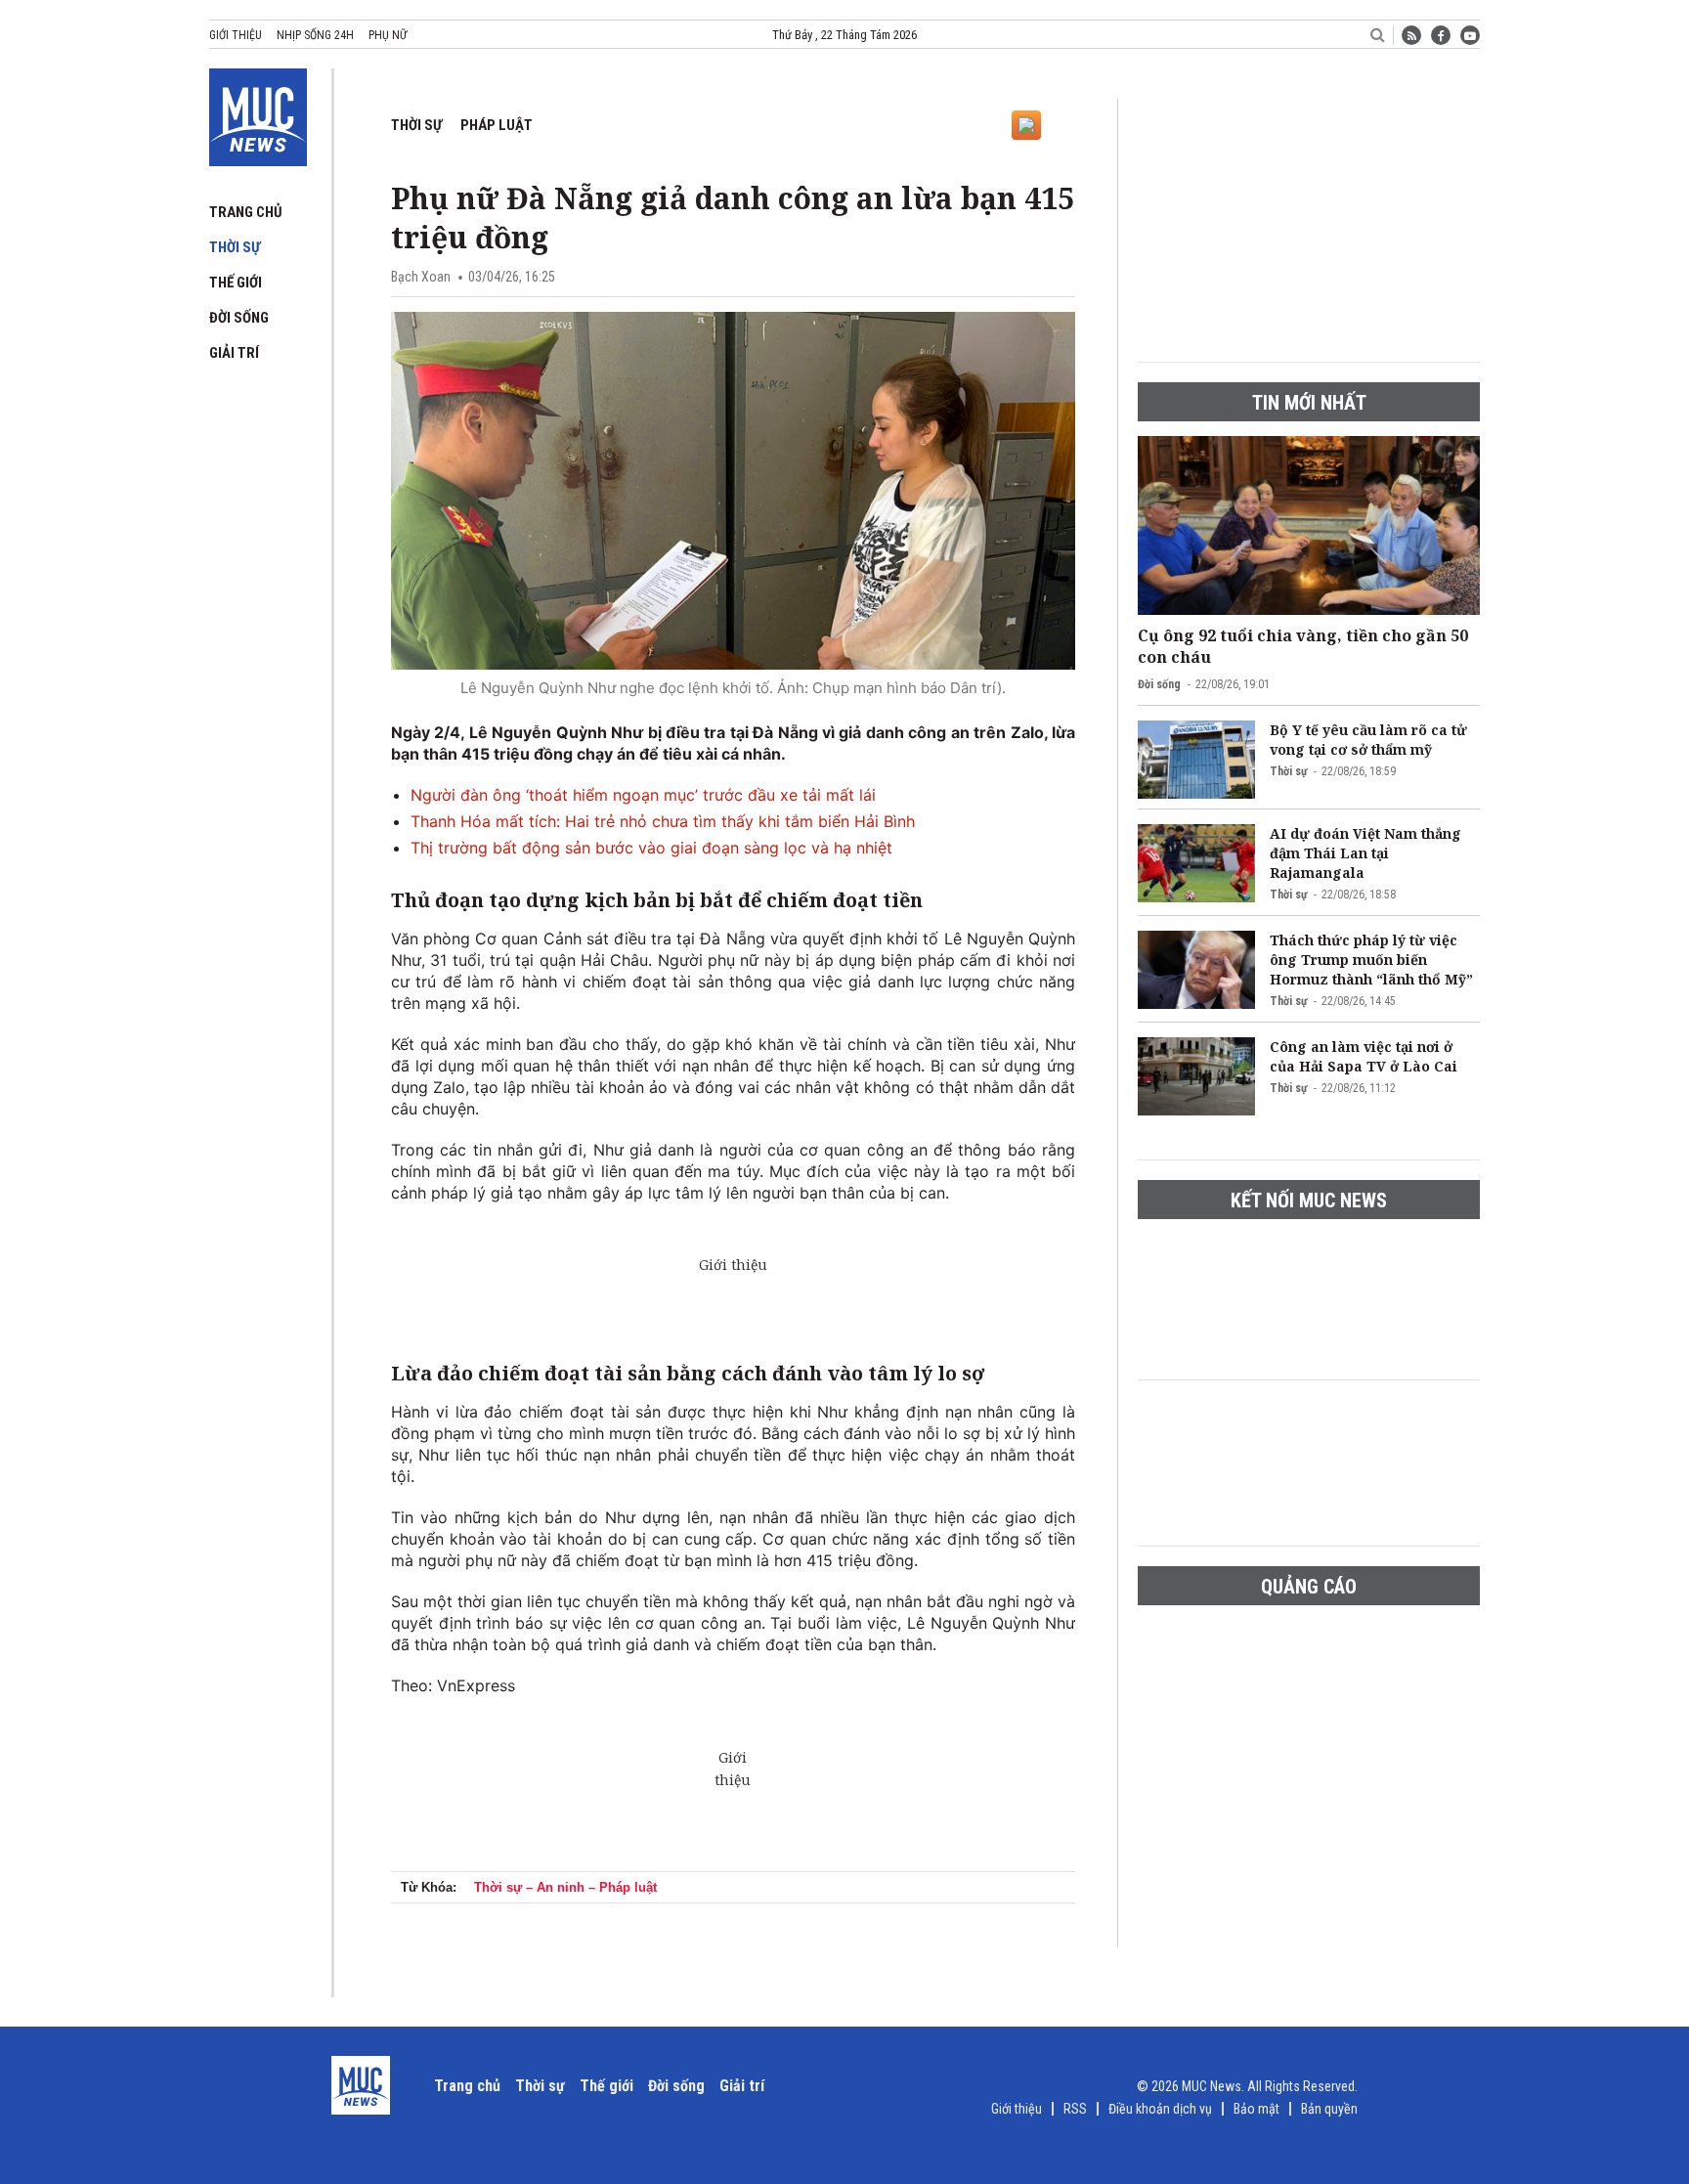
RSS (1075, 2109)
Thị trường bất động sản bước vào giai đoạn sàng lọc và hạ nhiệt (651, 848)
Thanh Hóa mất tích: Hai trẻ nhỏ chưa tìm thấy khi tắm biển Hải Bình (663, 821)
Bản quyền (1329, 2109)
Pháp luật (497, 125)
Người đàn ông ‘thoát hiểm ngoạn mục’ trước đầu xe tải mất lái (643, 795)
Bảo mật (1256, 2109)
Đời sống (239, 318)
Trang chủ (246, 212)
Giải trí (234, 353)
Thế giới (236, 283)
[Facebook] (1441, 35)
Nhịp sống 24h (315, 35)
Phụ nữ (388, 35)
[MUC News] (258, 113)
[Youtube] (1470, 35)
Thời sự (235, 247)
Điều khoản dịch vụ (1160, 2109)
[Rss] (1411, 35)
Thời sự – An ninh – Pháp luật (565, 1887)
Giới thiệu (236, 35)
